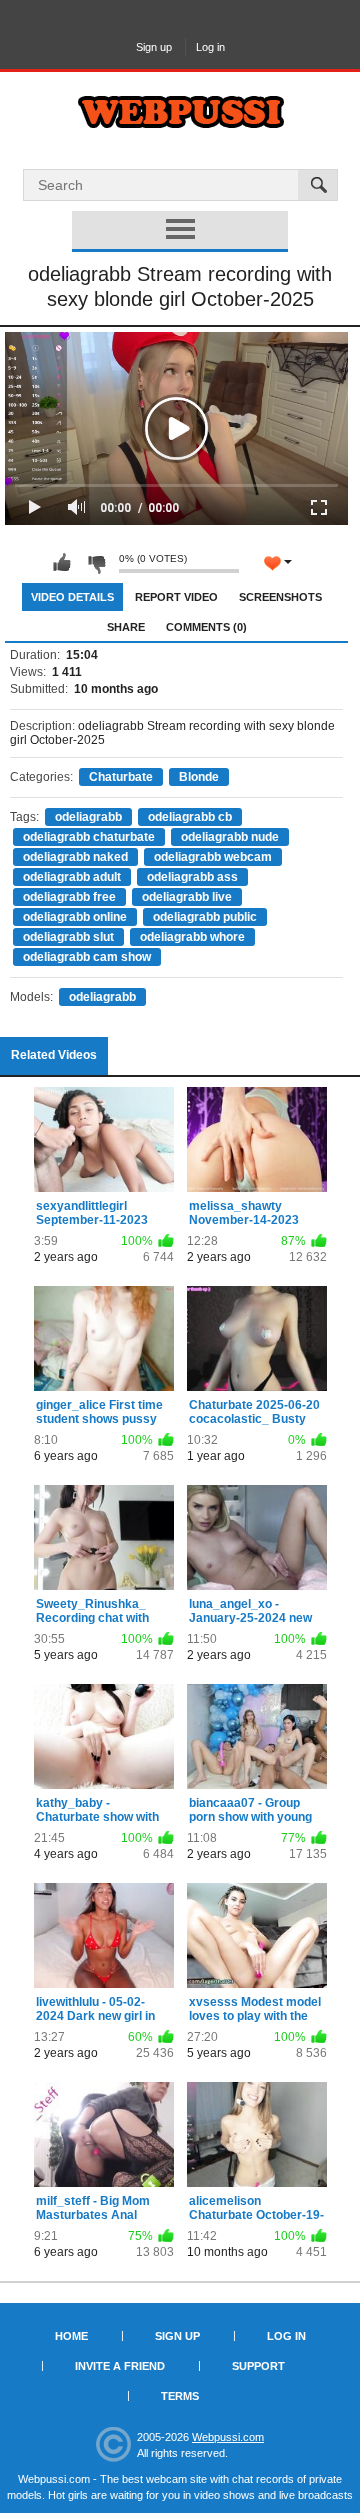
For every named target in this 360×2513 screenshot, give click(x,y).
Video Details (72, 597)
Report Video (176, 597)
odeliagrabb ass (192, 877)
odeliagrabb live (187, 897)
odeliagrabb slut (68, 937)
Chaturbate (121, 777)
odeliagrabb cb (190, 817)
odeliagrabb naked (75, 857)
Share (126, 627)
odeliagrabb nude (230, 837)
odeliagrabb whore (192, 937)
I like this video (62, 563)
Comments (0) (206, 627)
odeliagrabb (88, 817)
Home (71, 2336)
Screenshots (280, 597)
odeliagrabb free (69, 897)
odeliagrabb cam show (87, 957)
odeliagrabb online (75, 917)
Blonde (199, 777)
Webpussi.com (228, 2437)
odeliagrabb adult (72, 877)
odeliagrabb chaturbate (89, 837)
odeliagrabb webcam (213, 857)
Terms (180, 2396)
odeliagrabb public (205, 917)
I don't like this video (96, 563)
